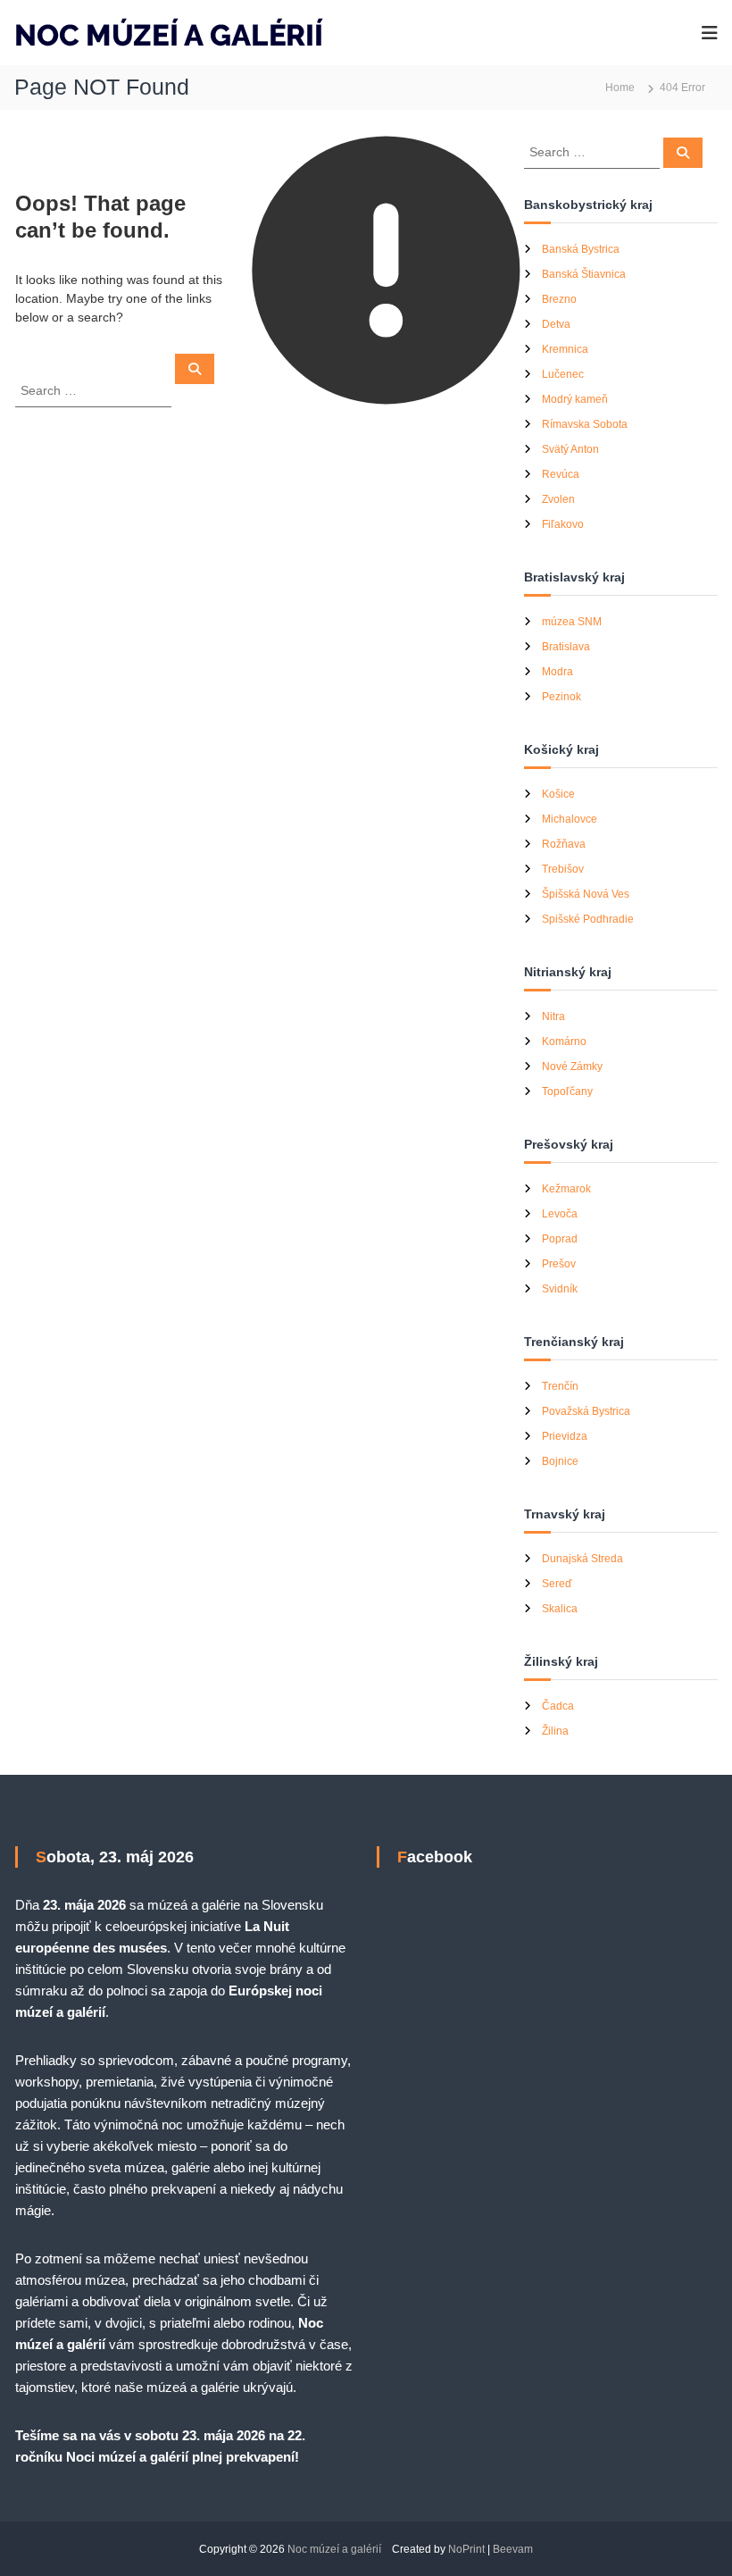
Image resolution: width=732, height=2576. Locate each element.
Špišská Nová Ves (586, 894)
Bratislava (566, 647)
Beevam (513, 2549)
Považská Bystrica (586, 1411)
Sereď (557, 1584)
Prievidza (565, 1436)
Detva (556, 324)
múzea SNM (572, 622)
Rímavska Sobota (585, 424)
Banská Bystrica (581, 249)
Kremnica (565, 349)
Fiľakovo (563, 524)
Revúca (561, 474)
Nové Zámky (572, 1066)
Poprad (560, 1239)
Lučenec (563, 374)
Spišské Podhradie (588, 919)
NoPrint (466, 2549)
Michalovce (570, 819)
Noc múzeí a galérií (334, 2549)
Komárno (564, 1041)
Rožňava (564, 844)
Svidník (560, 1289)
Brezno (559, 299)
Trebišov (563, 869)
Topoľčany (567, 1091)
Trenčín (560, 1386)
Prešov (559, 1264)
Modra (557, 672)
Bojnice (560, 1461)
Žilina (555, 1731)
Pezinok (561, 697)
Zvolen (558, 499)
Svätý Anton (570, 449)
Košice (558, 794)
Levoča (560, 1214)
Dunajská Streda (582, 1559)
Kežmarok (566, 1189)
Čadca (558, 1706)
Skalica (560, 1609)
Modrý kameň (575, 399)
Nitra (553, 1016)
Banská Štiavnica (584, 274)
